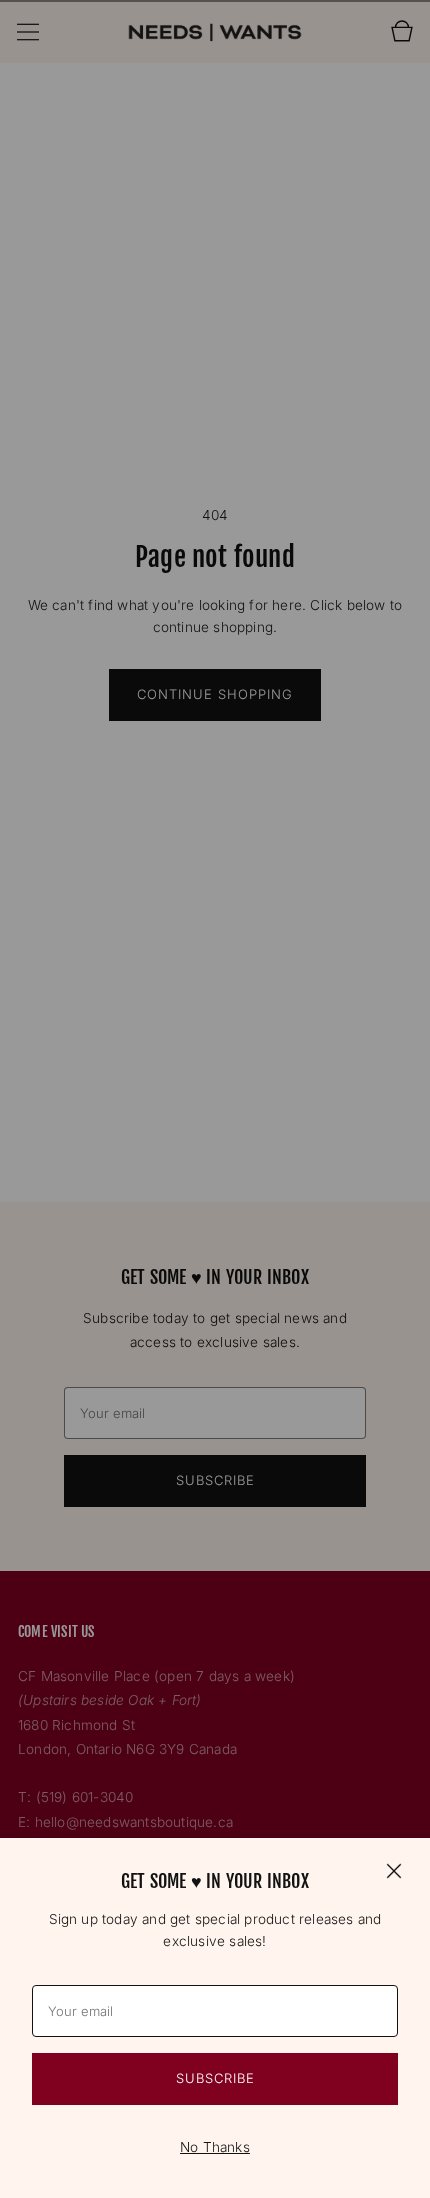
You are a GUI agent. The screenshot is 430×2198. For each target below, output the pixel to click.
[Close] (394, 1870)
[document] (215, 2018)
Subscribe (215, 2078)
